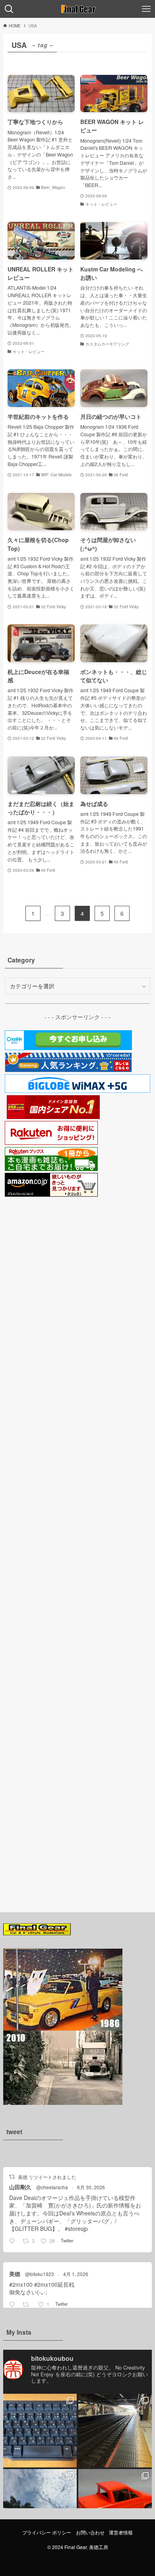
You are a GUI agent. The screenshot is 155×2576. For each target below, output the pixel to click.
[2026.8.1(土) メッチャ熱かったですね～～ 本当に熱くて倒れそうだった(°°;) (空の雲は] (40, 2506)
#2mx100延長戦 (54, 2284)
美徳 (15, 2274)
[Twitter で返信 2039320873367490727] (14, 2305)
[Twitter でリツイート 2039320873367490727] (28, 2305)
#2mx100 (21, 2284)
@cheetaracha (52, 2187)
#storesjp (76, 2228)
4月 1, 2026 (76, 2274)
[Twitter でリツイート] (12, 2177)
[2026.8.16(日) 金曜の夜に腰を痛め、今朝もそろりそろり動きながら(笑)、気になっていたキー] (40, 2430)
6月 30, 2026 (91, 2187)
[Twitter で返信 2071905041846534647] (14, 2241)
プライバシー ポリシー (47, 2532)
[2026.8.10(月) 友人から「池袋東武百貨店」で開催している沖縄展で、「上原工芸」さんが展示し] (115, 2430)
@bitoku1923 (40, 2274)
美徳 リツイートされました (47, 2177)
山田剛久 (20, 2187)
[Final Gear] (77, 9)
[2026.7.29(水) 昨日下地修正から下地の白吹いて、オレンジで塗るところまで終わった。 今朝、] (115, 2506)
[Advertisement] (78, 1545)
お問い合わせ (90, 2532)
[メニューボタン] (146, 9)
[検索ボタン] (9, 9)
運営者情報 (121, 2532)
